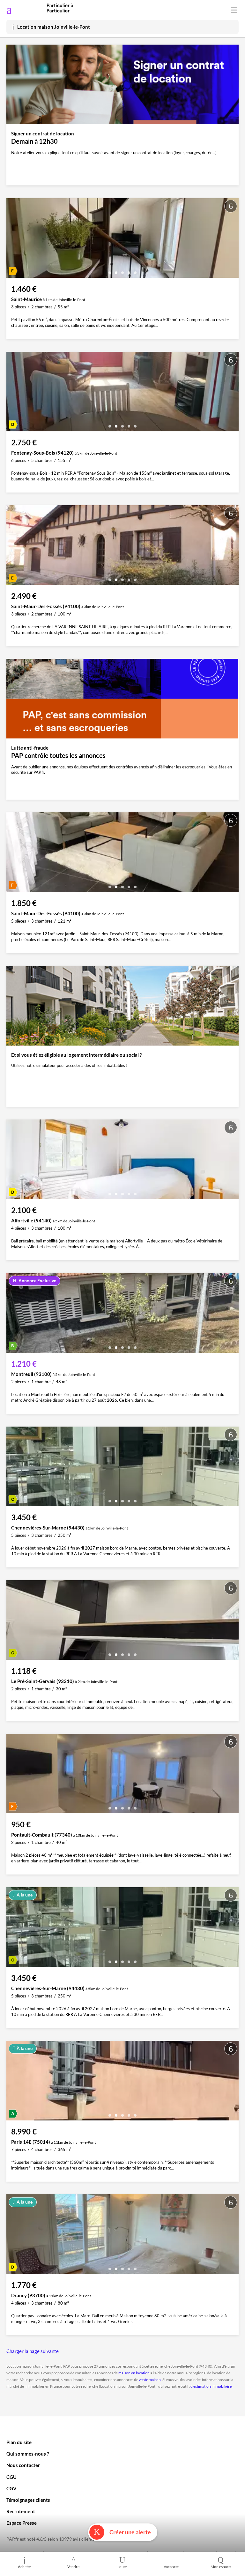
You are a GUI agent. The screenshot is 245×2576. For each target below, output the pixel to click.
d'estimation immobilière (211, 2386)
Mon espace (221, 2567)
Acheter (25, 2567)
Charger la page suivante (33, 2351)
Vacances (171, 2567)
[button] (110, 270)
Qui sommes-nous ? (28, 2454)
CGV (11, 2488)
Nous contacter (23, 2465)
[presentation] (13, 240)
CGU (11, 2477)
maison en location (134, 2373)
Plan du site (19, 2442)
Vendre (73, 2567)
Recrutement (21, 2511)
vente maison (150, 2380)
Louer (122, 2567)
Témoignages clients (28, 2500)
